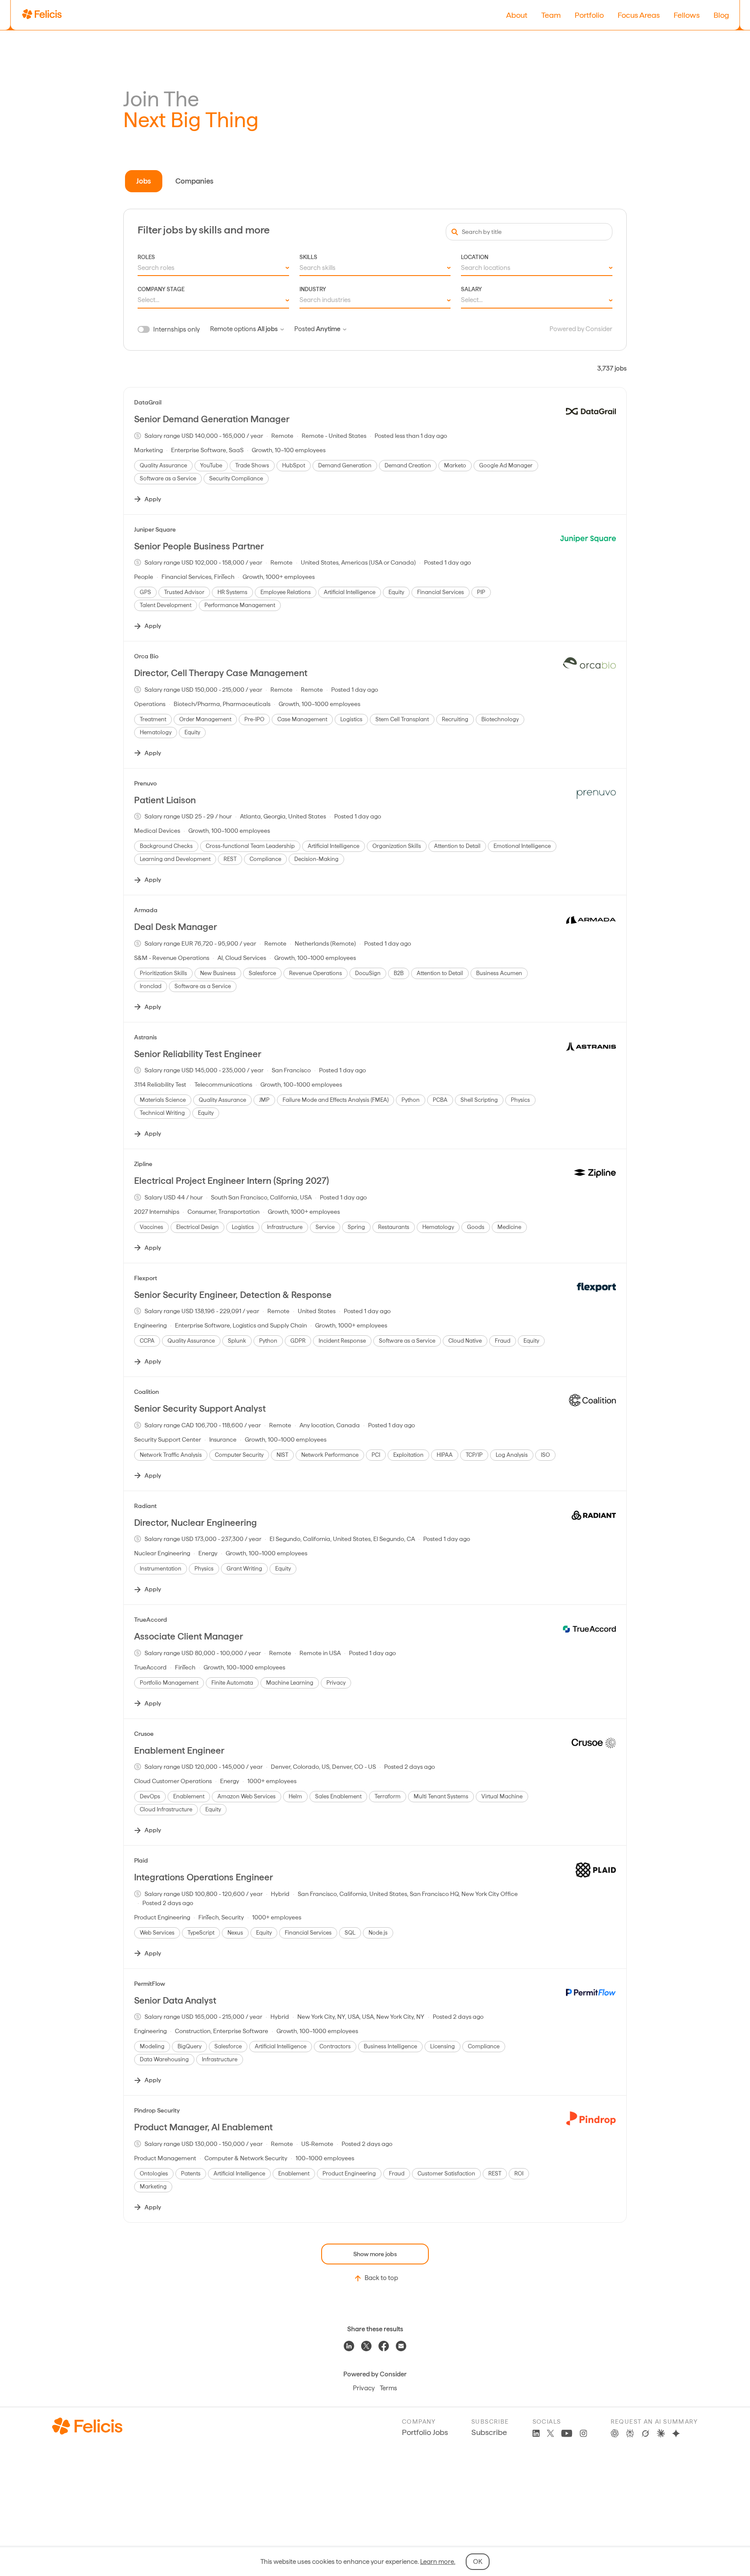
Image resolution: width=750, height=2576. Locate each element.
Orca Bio (146, 656)
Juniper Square (155, 529)
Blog (721, 15)
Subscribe (489, 2432)
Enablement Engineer (179, 1750)
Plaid (141, 1860)
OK (478, 2562)
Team (551, 15)
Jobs (144, 181)
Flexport (146, 1278)
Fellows (687, 15)
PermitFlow (150, 1984)
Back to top (381, 2278)
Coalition (146, 1392)
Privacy (364, 2388)
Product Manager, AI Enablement (203, 2127)
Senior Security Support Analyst (200, 1408)
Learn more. (438, 2562)
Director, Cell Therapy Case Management (221, 673)
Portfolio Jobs (425, 2432)
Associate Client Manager (189, 1636)
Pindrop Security (157, 2110)
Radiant (145, 1506)
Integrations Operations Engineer (204, 1877)
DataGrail (148, 402)
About (517, 15)
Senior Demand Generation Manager (212, 419)
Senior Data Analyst (175, 2000)
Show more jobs (375, 2254)
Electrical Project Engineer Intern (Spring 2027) (232, 1181)
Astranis (145, 1037)
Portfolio (589, 15)
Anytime (328, 329)
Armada (146, 910)
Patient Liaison (165, 800)
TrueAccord (151, 1620)
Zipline (143, 1164)
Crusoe (144, 1734)
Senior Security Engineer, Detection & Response (233, 1295)
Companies (194, 181)
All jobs (268, 329)
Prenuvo (145, 783)
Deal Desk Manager (176, 927)
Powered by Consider (581, 329)
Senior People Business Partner (199, 546)
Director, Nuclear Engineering (196, 1523)
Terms (388, 2388)
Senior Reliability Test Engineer (198, 1054)
